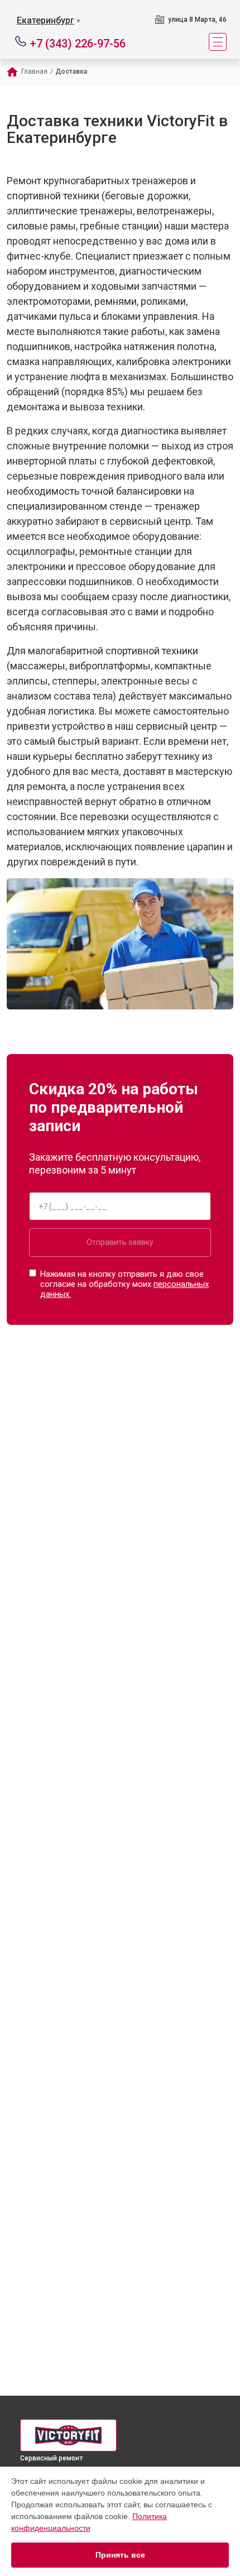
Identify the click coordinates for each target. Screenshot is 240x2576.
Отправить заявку (120, 1242)
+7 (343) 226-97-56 (78, 43)
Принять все (120, 2555)
